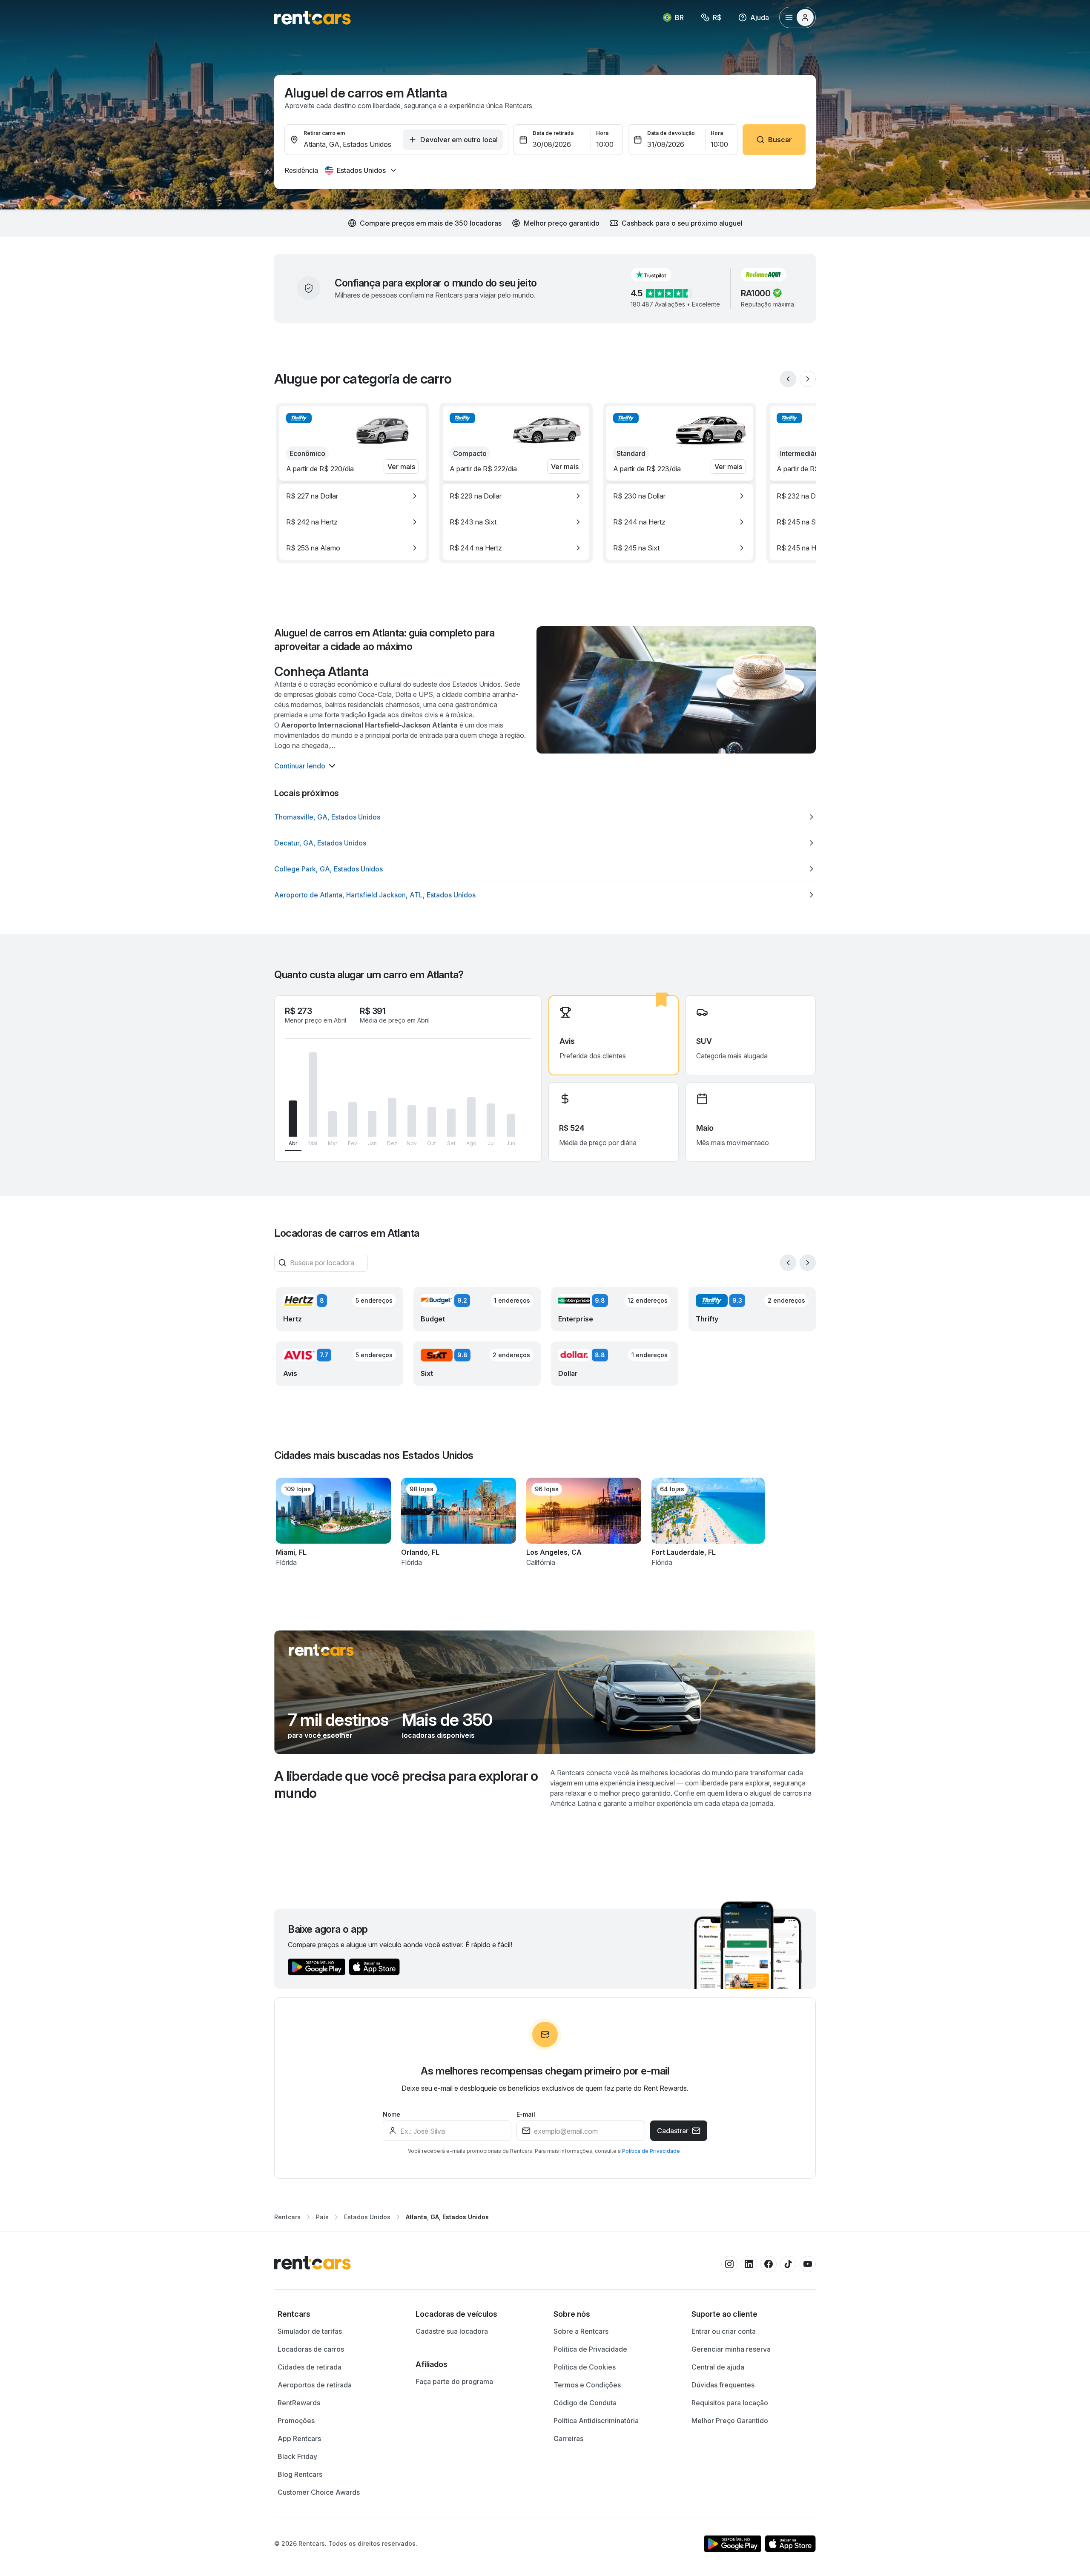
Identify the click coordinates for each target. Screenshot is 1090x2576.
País (322, 2217)
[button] (658, 275)
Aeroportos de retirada (315, 2385)
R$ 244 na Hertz (476, 548)
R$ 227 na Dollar (312, 496)
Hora (602, 133)
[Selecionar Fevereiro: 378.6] (353, 1119)
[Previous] (788, 379)
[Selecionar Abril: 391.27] (293, 1119)
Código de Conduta (585, 2403)
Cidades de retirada (310, 2367)
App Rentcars (299, 2438)
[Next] (808, 379)
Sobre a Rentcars (581, 2331)
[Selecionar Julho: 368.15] (491, 1120)
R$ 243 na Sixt (473, 522)
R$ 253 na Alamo (313, 548)
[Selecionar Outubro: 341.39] (432, 1122)
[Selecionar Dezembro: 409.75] (392, 1117)
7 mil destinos (338, 1720)
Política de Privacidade (652, 2151)
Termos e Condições (587, 2385)
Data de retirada (553, 133)
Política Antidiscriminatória (596, 2421)
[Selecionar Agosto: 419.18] (471, 1117)
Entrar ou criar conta (724, 2331)
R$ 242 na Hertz (312, 522)
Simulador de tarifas (310, 2331)
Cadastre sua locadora (452, 2331)
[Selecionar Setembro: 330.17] (451, 1123)
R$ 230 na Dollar (639, 496)
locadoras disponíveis (438, 1735)
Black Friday (297, 2456)
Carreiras (568, 2438)
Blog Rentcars (300, 2474)
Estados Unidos (367, 2217)
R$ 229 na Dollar (476, 496)
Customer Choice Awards (319, 2492)
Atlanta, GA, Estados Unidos (447, 2217)
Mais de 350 (447, 1720)
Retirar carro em (324, 133)
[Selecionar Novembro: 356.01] (412, 1121)
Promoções (296, 2421)
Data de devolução (671, 133)
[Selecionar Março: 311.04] (333, 1124)
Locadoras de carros (311, 2349)
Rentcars (287, 2217)
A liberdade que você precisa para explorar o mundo (406, 1784)
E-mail (526, 2114)
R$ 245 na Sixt (636, 548)
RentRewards (299, 2403)
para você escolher (320, 1735)
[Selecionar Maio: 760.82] (313, 1095)
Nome (392, 2114)
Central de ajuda (718, 2367)
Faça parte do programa (454, 2381)
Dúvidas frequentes (723, 2385)
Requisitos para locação (730, 2403)
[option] (353, 496)
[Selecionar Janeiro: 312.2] (372, 1124)
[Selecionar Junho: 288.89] (511, 1125)
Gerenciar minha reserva (731, 2349)
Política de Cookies (585, 2367)
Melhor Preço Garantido (730, 2421)
